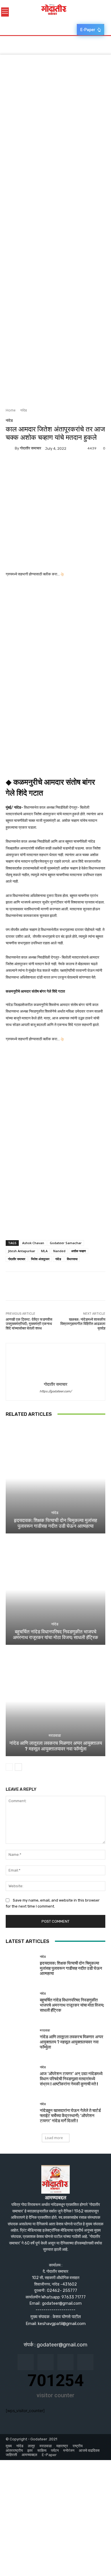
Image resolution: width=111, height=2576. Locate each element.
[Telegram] (51, 467)
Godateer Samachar (66, 1243)
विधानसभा (72, 1259)
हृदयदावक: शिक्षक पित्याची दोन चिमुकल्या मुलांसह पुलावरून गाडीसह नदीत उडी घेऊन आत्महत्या (55, 1523)
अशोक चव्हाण (79, 1251)
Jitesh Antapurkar (22, 1251)
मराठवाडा (55, 1735)
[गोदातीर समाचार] (10, 448)
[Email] (38, 467)
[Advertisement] (55, 111)
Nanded (59, 1251)
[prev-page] (9, 1767)
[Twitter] (24, 467)
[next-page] (18, 1767)
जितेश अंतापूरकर (40, 1259)
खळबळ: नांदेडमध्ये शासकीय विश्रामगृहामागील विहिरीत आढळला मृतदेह (83, 1324)
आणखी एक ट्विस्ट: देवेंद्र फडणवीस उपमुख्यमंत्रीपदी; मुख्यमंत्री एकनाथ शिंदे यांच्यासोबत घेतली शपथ (29, 1324)
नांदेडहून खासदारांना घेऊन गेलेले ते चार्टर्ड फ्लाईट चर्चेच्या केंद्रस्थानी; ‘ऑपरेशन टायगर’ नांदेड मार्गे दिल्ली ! (70, 2116)
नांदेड (23, 410)
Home (11, 410)
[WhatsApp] (64, 467)
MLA (44, 1251)
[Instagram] (46, 2362)
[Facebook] (11, 467)
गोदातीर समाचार (31, 448)
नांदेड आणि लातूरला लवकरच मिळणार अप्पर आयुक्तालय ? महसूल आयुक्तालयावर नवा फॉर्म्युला (56, 1746)
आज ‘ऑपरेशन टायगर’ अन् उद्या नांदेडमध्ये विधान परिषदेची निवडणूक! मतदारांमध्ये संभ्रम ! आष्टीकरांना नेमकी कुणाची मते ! (71, 2079)
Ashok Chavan (33, 1243)
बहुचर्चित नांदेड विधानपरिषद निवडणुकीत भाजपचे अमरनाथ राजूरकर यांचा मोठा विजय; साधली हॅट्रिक (55, 1635)
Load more (54, 2138)
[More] (77, 467)
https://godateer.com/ (56, 1391)
